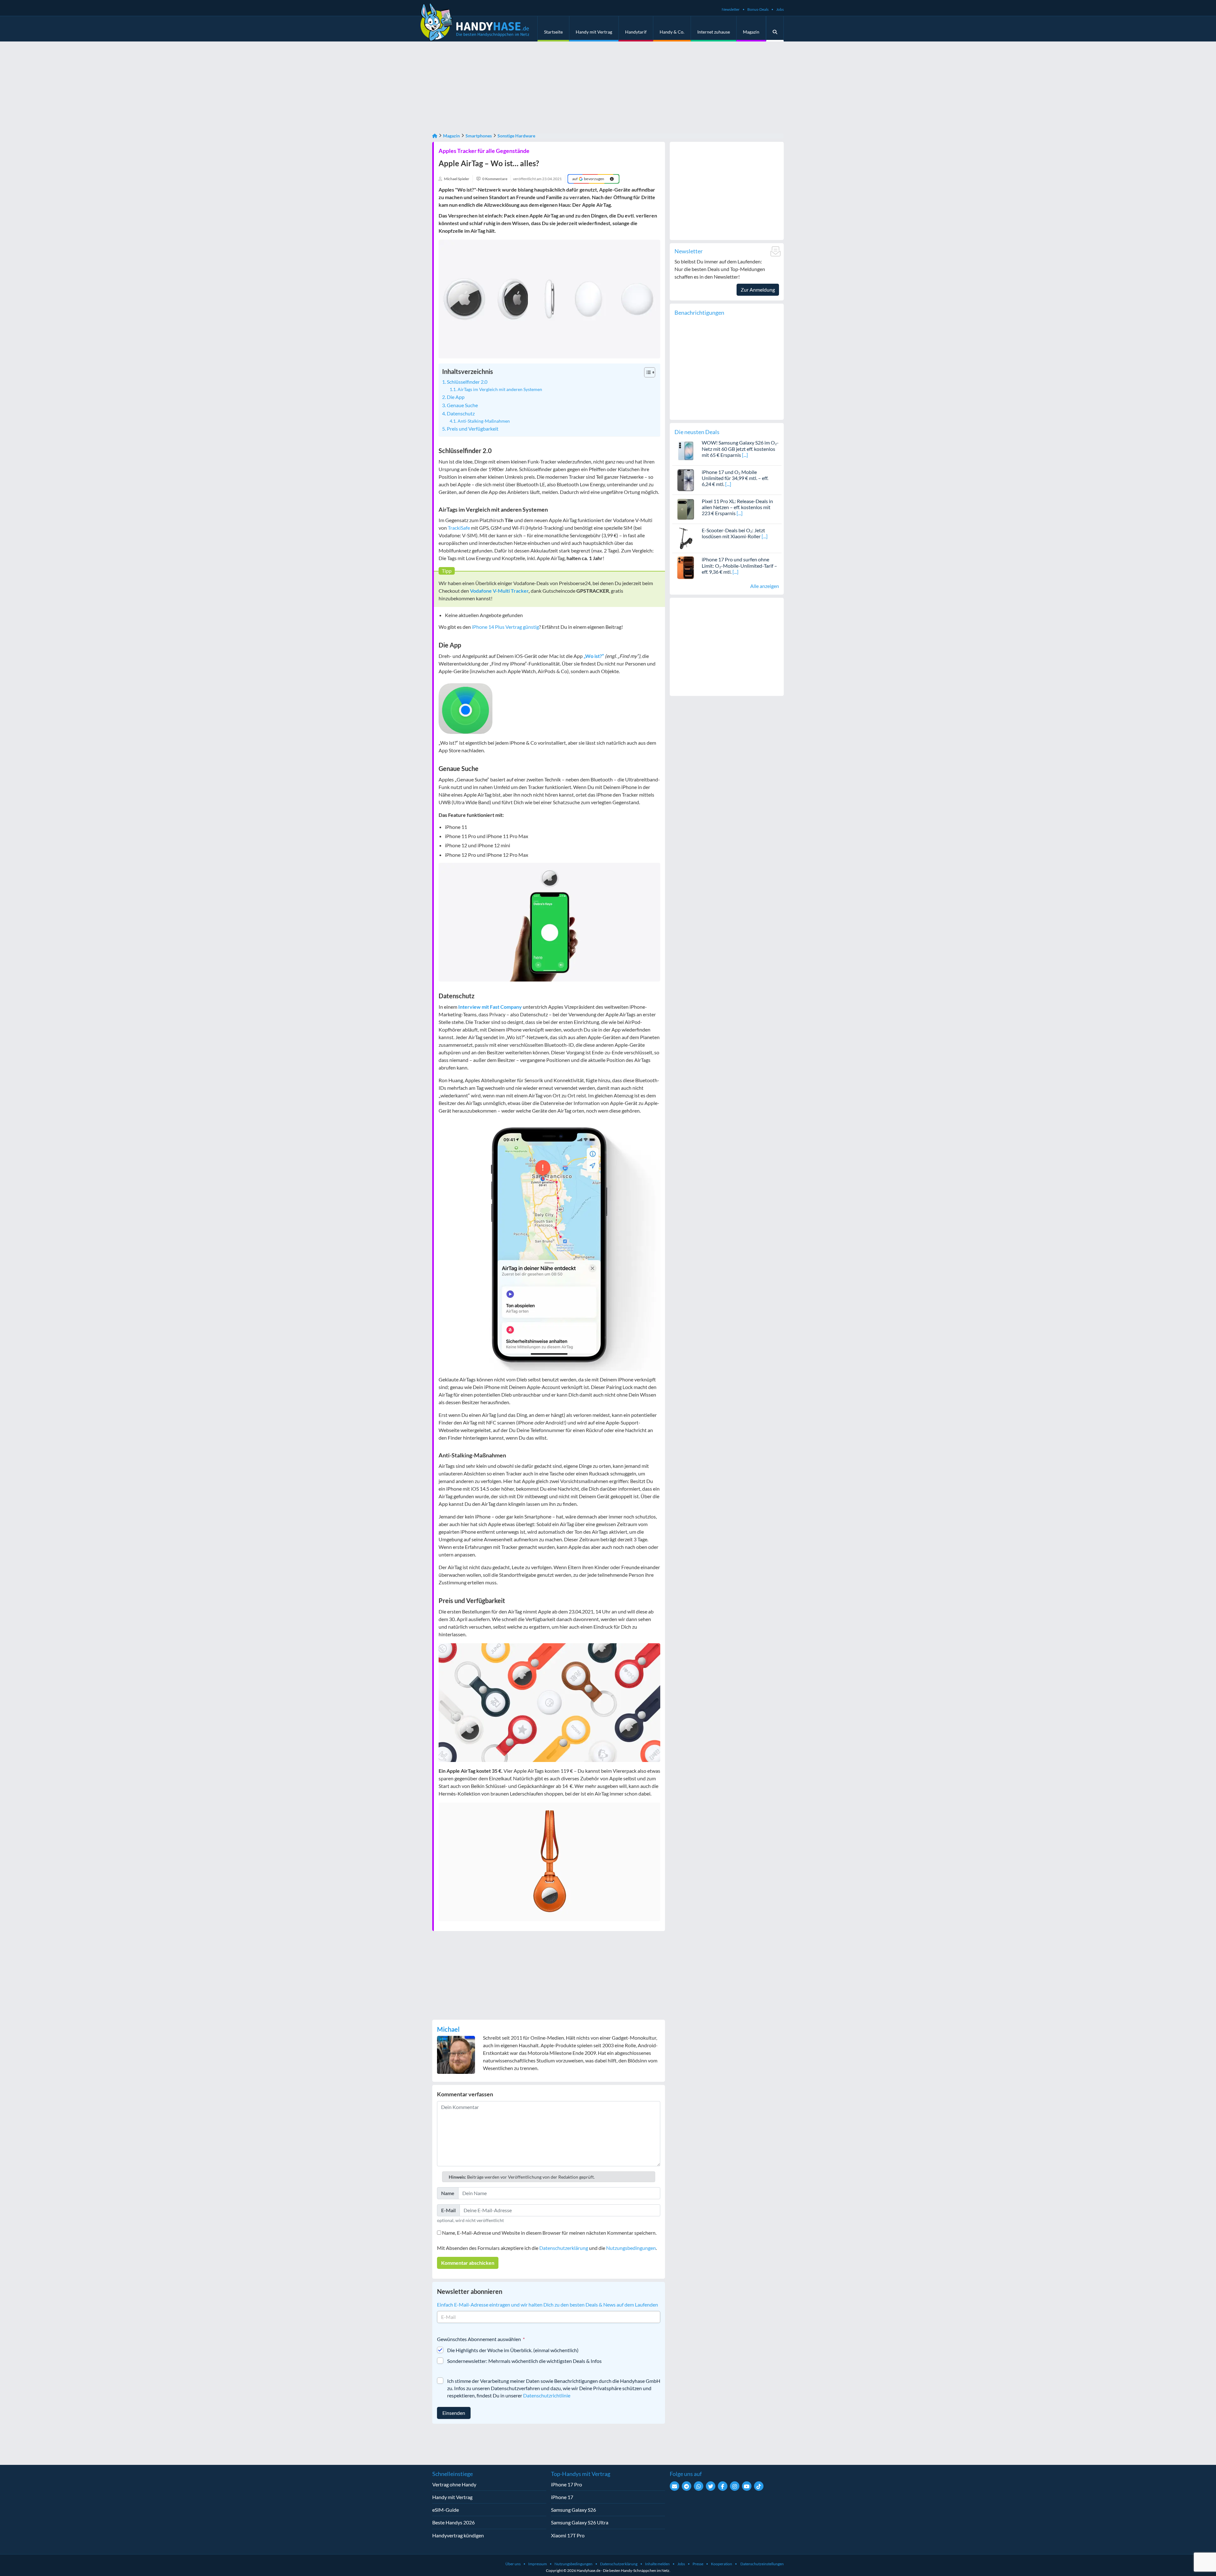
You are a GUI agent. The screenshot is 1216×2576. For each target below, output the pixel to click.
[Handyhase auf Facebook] (723, 2486)
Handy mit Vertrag (594, 32)
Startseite (553, 32)
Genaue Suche (462, 405)
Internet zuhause (714, 32)
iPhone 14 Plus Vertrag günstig (505, 627)
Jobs (780, 9)
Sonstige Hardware (516, 136)
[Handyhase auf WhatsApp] (699, 2486)
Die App (456, 397)
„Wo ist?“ (594, 656)
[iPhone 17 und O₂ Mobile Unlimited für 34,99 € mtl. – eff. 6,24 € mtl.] (686, 479)
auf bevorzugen (588, 179)
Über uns (513, 2564)
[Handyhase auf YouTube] (747, 2486)
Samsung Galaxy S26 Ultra (580, 2522)
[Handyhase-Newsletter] (674, 2486)
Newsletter (731, 9)
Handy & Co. (672, 32)
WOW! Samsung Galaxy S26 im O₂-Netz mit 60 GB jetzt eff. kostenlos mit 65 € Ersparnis (740, 448)
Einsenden (454, 2413)
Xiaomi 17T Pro (568, 2535)
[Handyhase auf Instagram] (735, 2486)
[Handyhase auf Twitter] (711, 2486)
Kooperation (722, 2564)
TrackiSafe (459, 528)
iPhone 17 (562, 2497)
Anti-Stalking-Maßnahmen (484, 421)
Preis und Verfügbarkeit (473, 429)
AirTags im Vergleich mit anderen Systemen (500, 389)
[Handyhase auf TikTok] (759, 2486)
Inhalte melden (657, 2564)
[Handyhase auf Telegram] (687, 2486)
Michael (448, 2029)
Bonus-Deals (758, 9)
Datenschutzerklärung (564, 2248)
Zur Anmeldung (758, 290)
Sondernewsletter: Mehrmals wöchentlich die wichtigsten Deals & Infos (524, 2361)
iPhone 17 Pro (567, 2484)
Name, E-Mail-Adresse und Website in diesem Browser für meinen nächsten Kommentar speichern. (549, 2233)
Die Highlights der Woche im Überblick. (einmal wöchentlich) (513, 2350)
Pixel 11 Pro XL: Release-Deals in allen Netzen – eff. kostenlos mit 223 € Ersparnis (737, 507)
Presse (698, 2564)
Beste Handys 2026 (453, 2522)
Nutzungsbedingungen (631, 2248)
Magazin (751, 32)
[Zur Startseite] (435, 136)
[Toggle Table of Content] (646, 372)
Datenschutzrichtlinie (547, 2395)
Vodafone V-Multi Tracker (499, 591)
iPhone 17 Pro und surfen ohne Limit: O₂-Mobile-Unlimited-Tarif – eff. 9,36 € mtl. (739, 565)
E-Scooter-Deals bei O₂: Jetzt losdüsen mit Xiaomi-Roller (733, 533)
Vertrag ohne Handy (454, 2484)
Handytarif (636, 32)
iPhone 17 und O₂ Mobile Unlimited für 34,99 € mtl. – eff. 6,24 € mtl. (735, 478)
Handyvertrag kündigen (458, 2535)
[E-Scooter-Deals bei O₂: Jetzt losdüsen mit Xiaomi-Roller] (686, 538)
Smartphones (479, 136)
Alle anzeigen (765, 586)
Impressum (538, 2564)
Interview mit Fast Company (490, 1007)
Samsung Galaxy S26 (573, 2510)
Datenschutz (461, 413)
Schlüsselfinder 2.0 (467, 382)
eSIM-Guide (446, 2510)
